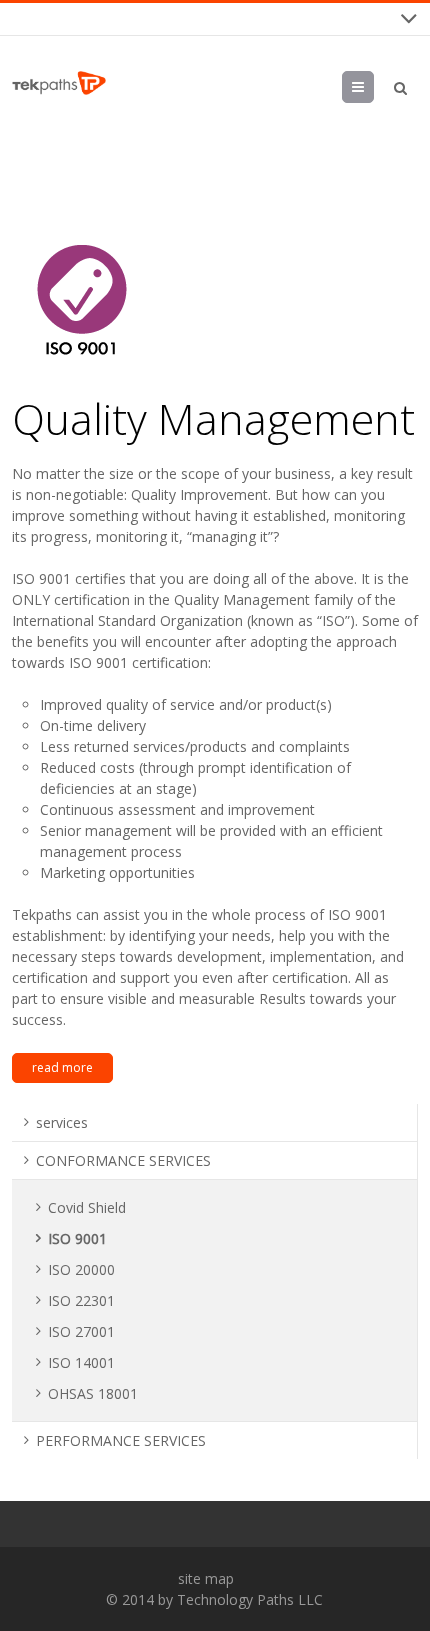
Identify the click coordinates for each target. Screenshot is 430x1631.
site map (206, 1578)
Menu (373, 86)
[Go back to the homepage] (59, 83)
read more (62, 1067)
